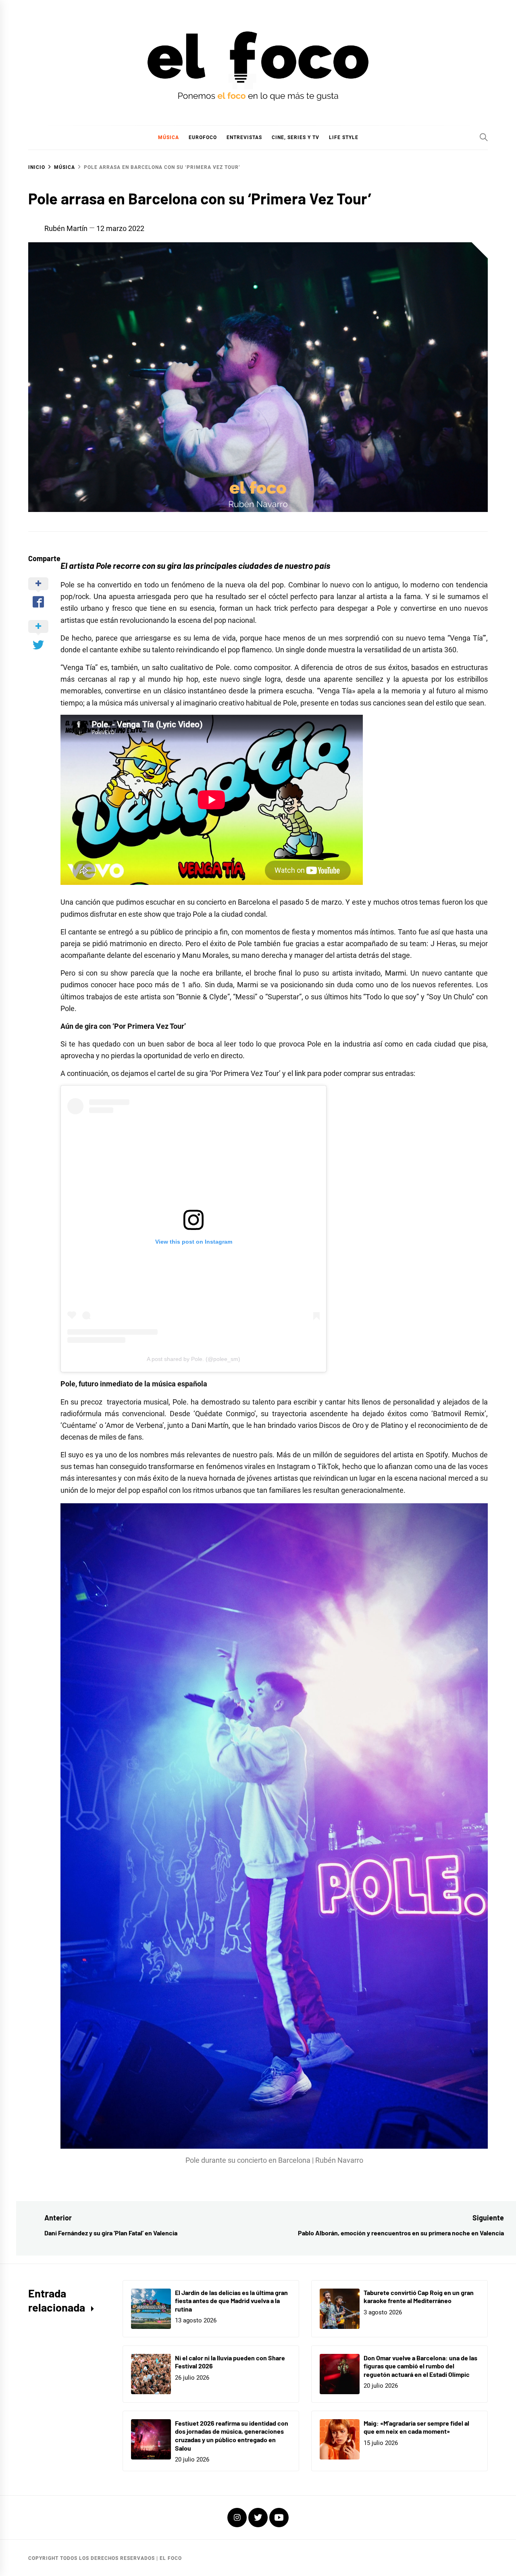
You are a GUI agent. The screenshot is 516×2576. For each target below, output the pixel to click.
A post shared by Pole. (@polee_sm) (193, 1359)
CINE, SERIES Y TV (295, 137)
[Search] (484, 137)
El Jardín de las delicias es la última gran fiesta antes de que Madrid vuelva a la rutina (231, 2301)
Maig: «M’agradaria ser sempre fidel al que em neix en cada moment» (416, 2427)
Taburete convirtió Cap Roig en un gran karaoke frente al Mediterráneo (419, 2297)
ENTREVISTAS (244, 137)
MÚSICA (169, 137)
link (300, 1073)
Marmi (395, 973)
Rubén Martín (66, 228)
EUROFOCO (203, 137)
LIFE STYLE (344, 137)
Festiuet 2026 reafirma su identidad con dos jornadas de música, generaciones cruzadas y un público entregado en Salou (232, 2436)
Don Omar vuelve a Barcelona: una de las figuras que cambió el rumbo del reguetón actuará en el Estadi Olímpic (420, 2366)
